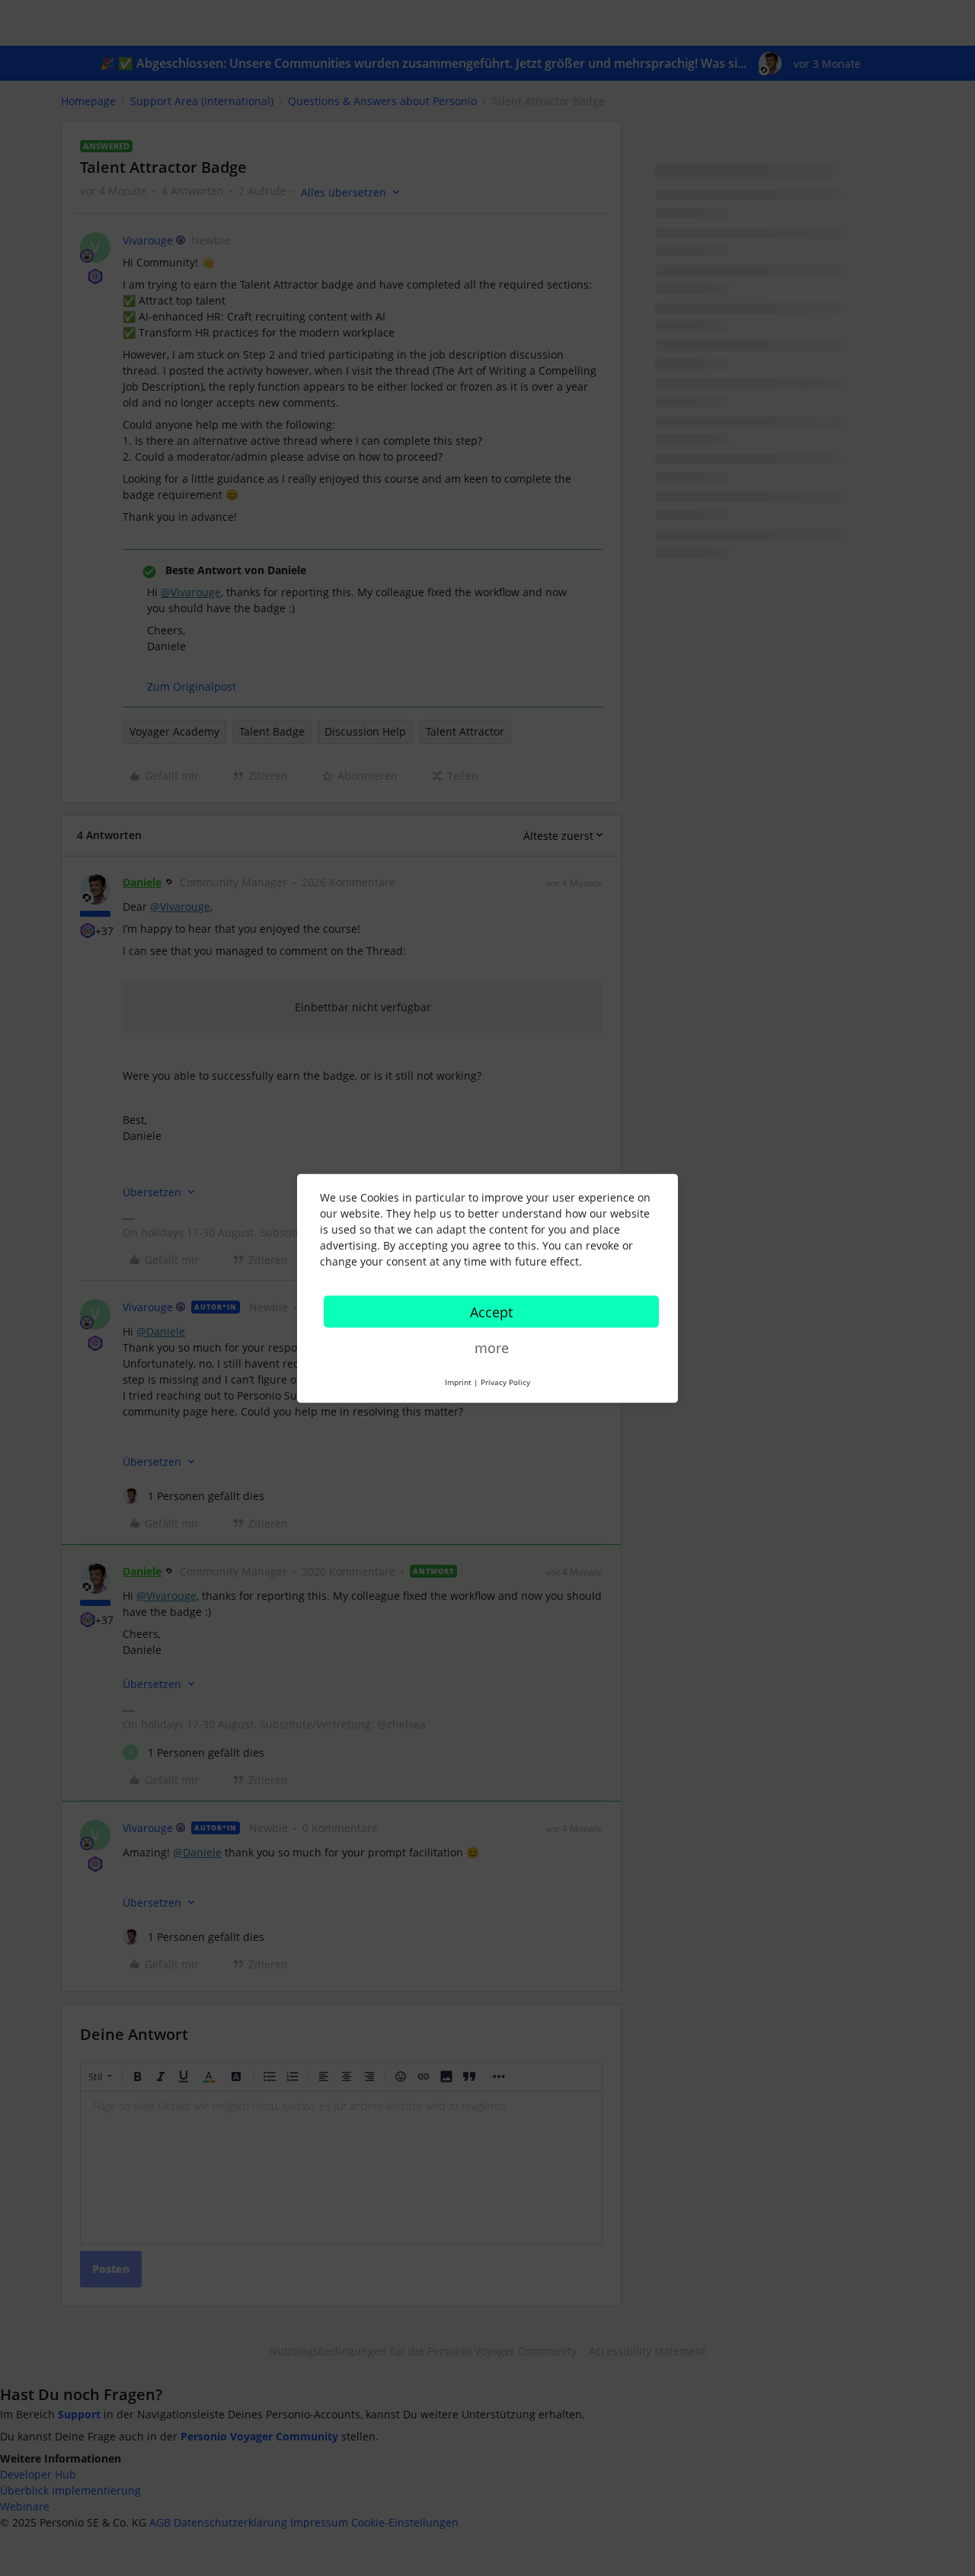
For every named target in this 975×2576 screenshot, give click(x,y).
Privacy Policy (505, 1381)
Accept (491, 1311)
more (492, 1347)
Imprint (458, 1381)
